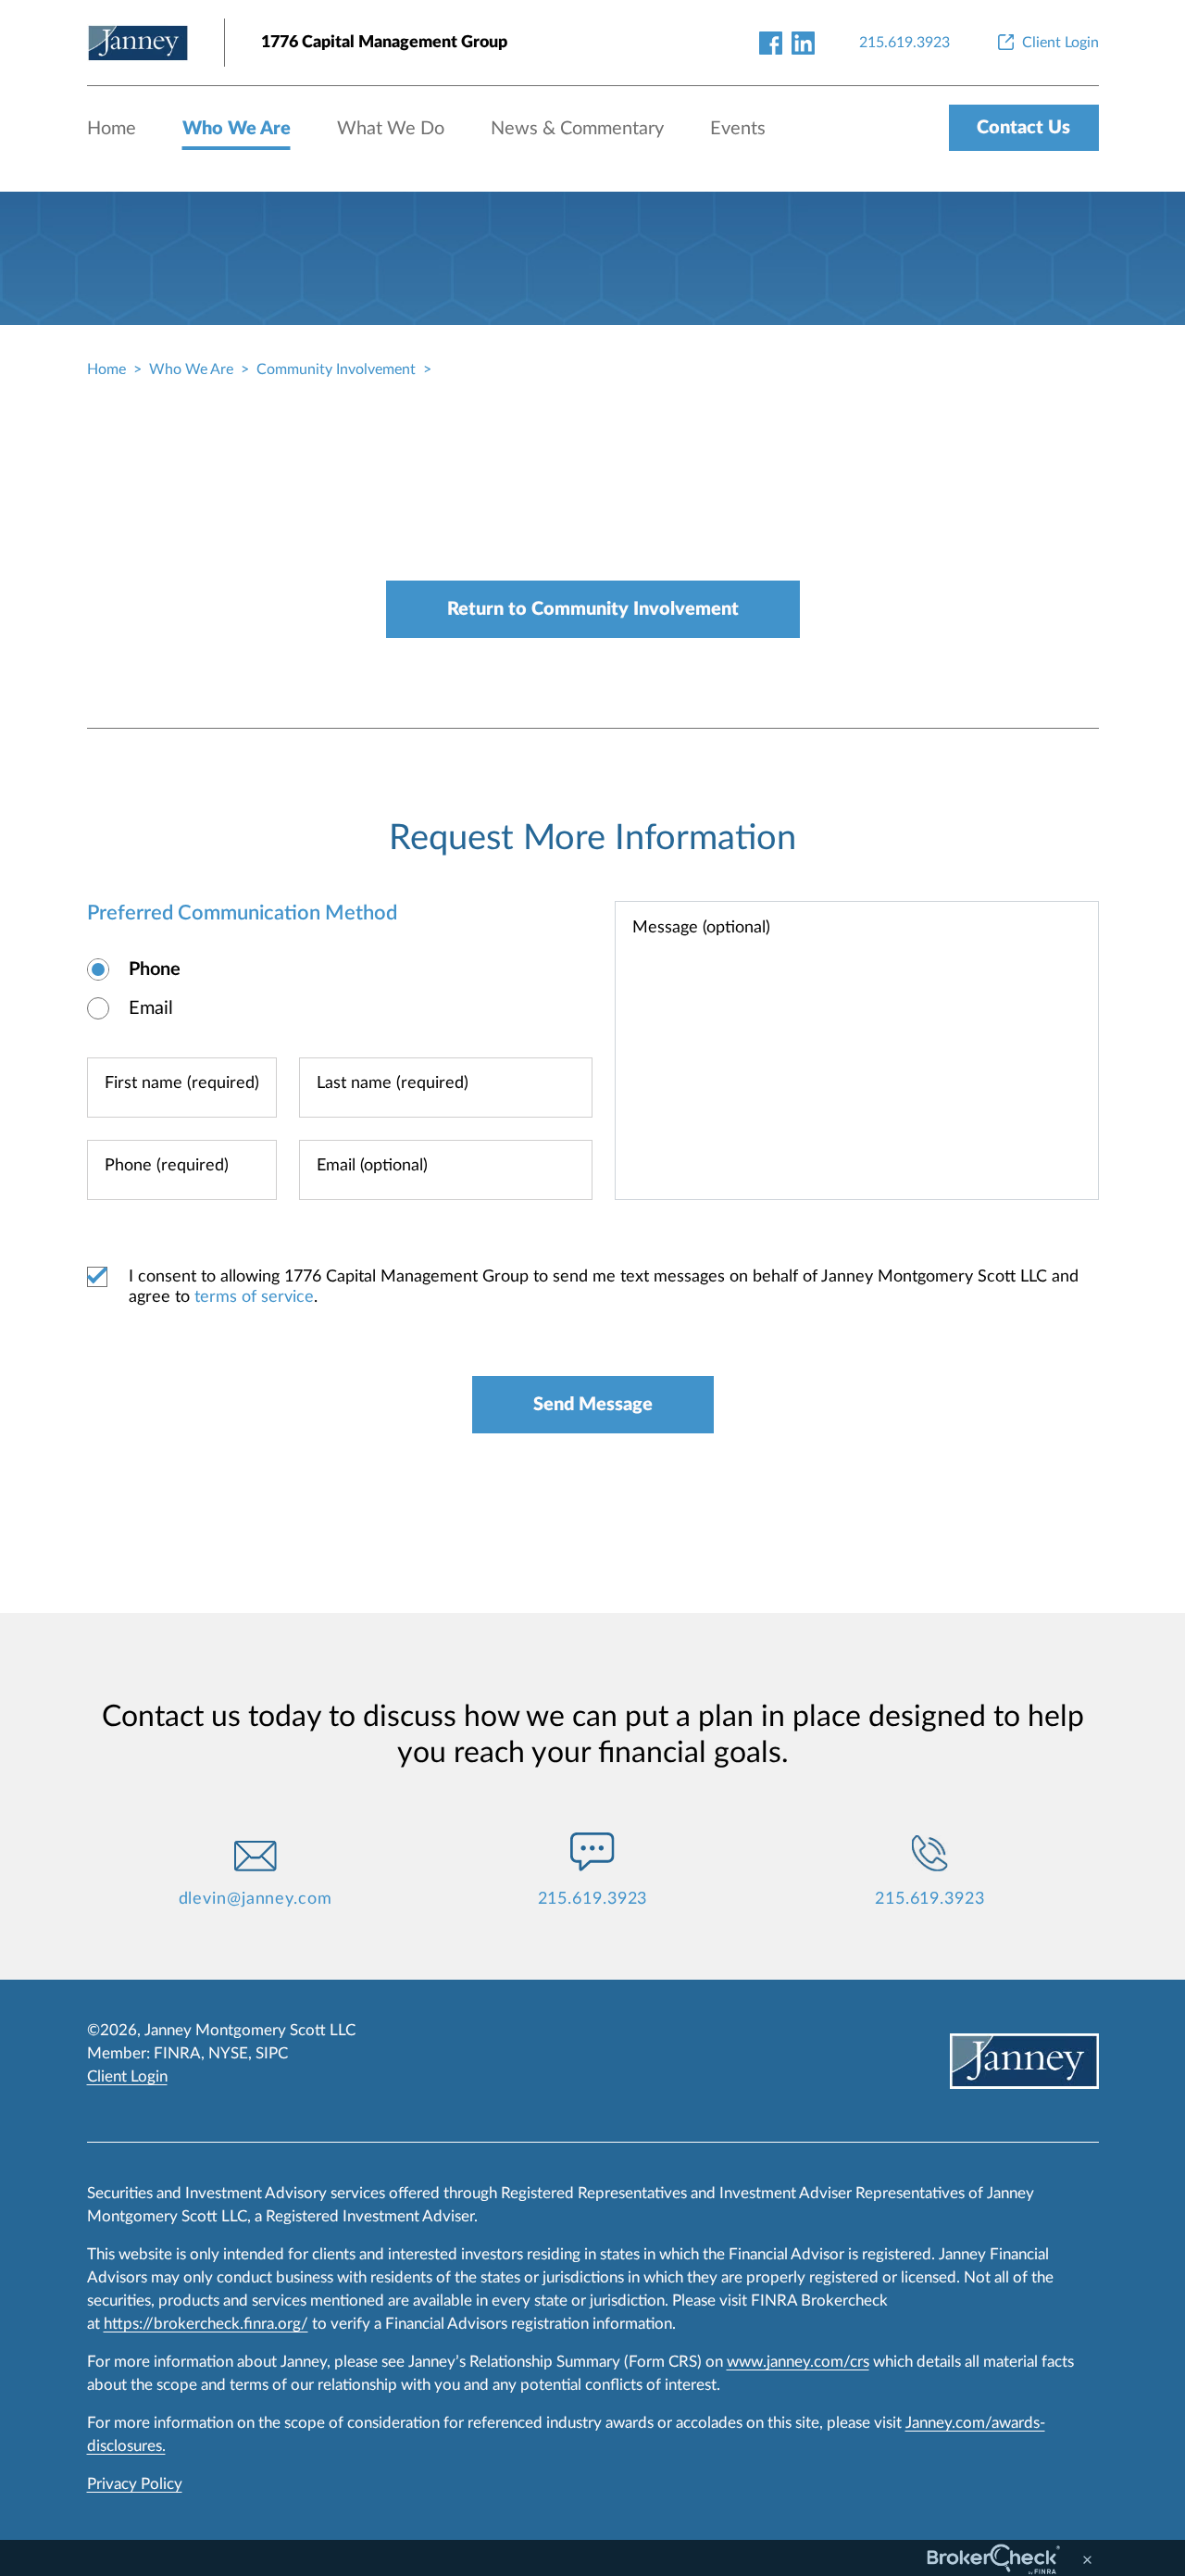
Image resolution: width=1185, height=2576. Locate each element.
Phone (155, 969)
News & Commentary (577, 129)
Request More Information (592, 838)
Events (738, 129)
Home (112, 129)
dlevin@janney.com (256, 1899)
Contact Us (1023, 128)
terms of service (254, 1297)
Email (151, 1008)
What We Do (391, 129)
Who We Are (237, 129)
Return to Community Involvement (593, 609)
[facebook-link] (771, 42)
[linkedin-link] (803, 42)
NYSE (228, 2053)
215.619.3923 (593, 1899)
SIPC (272, 2053)
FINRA (177, 2053)
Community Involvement (336, 369)
